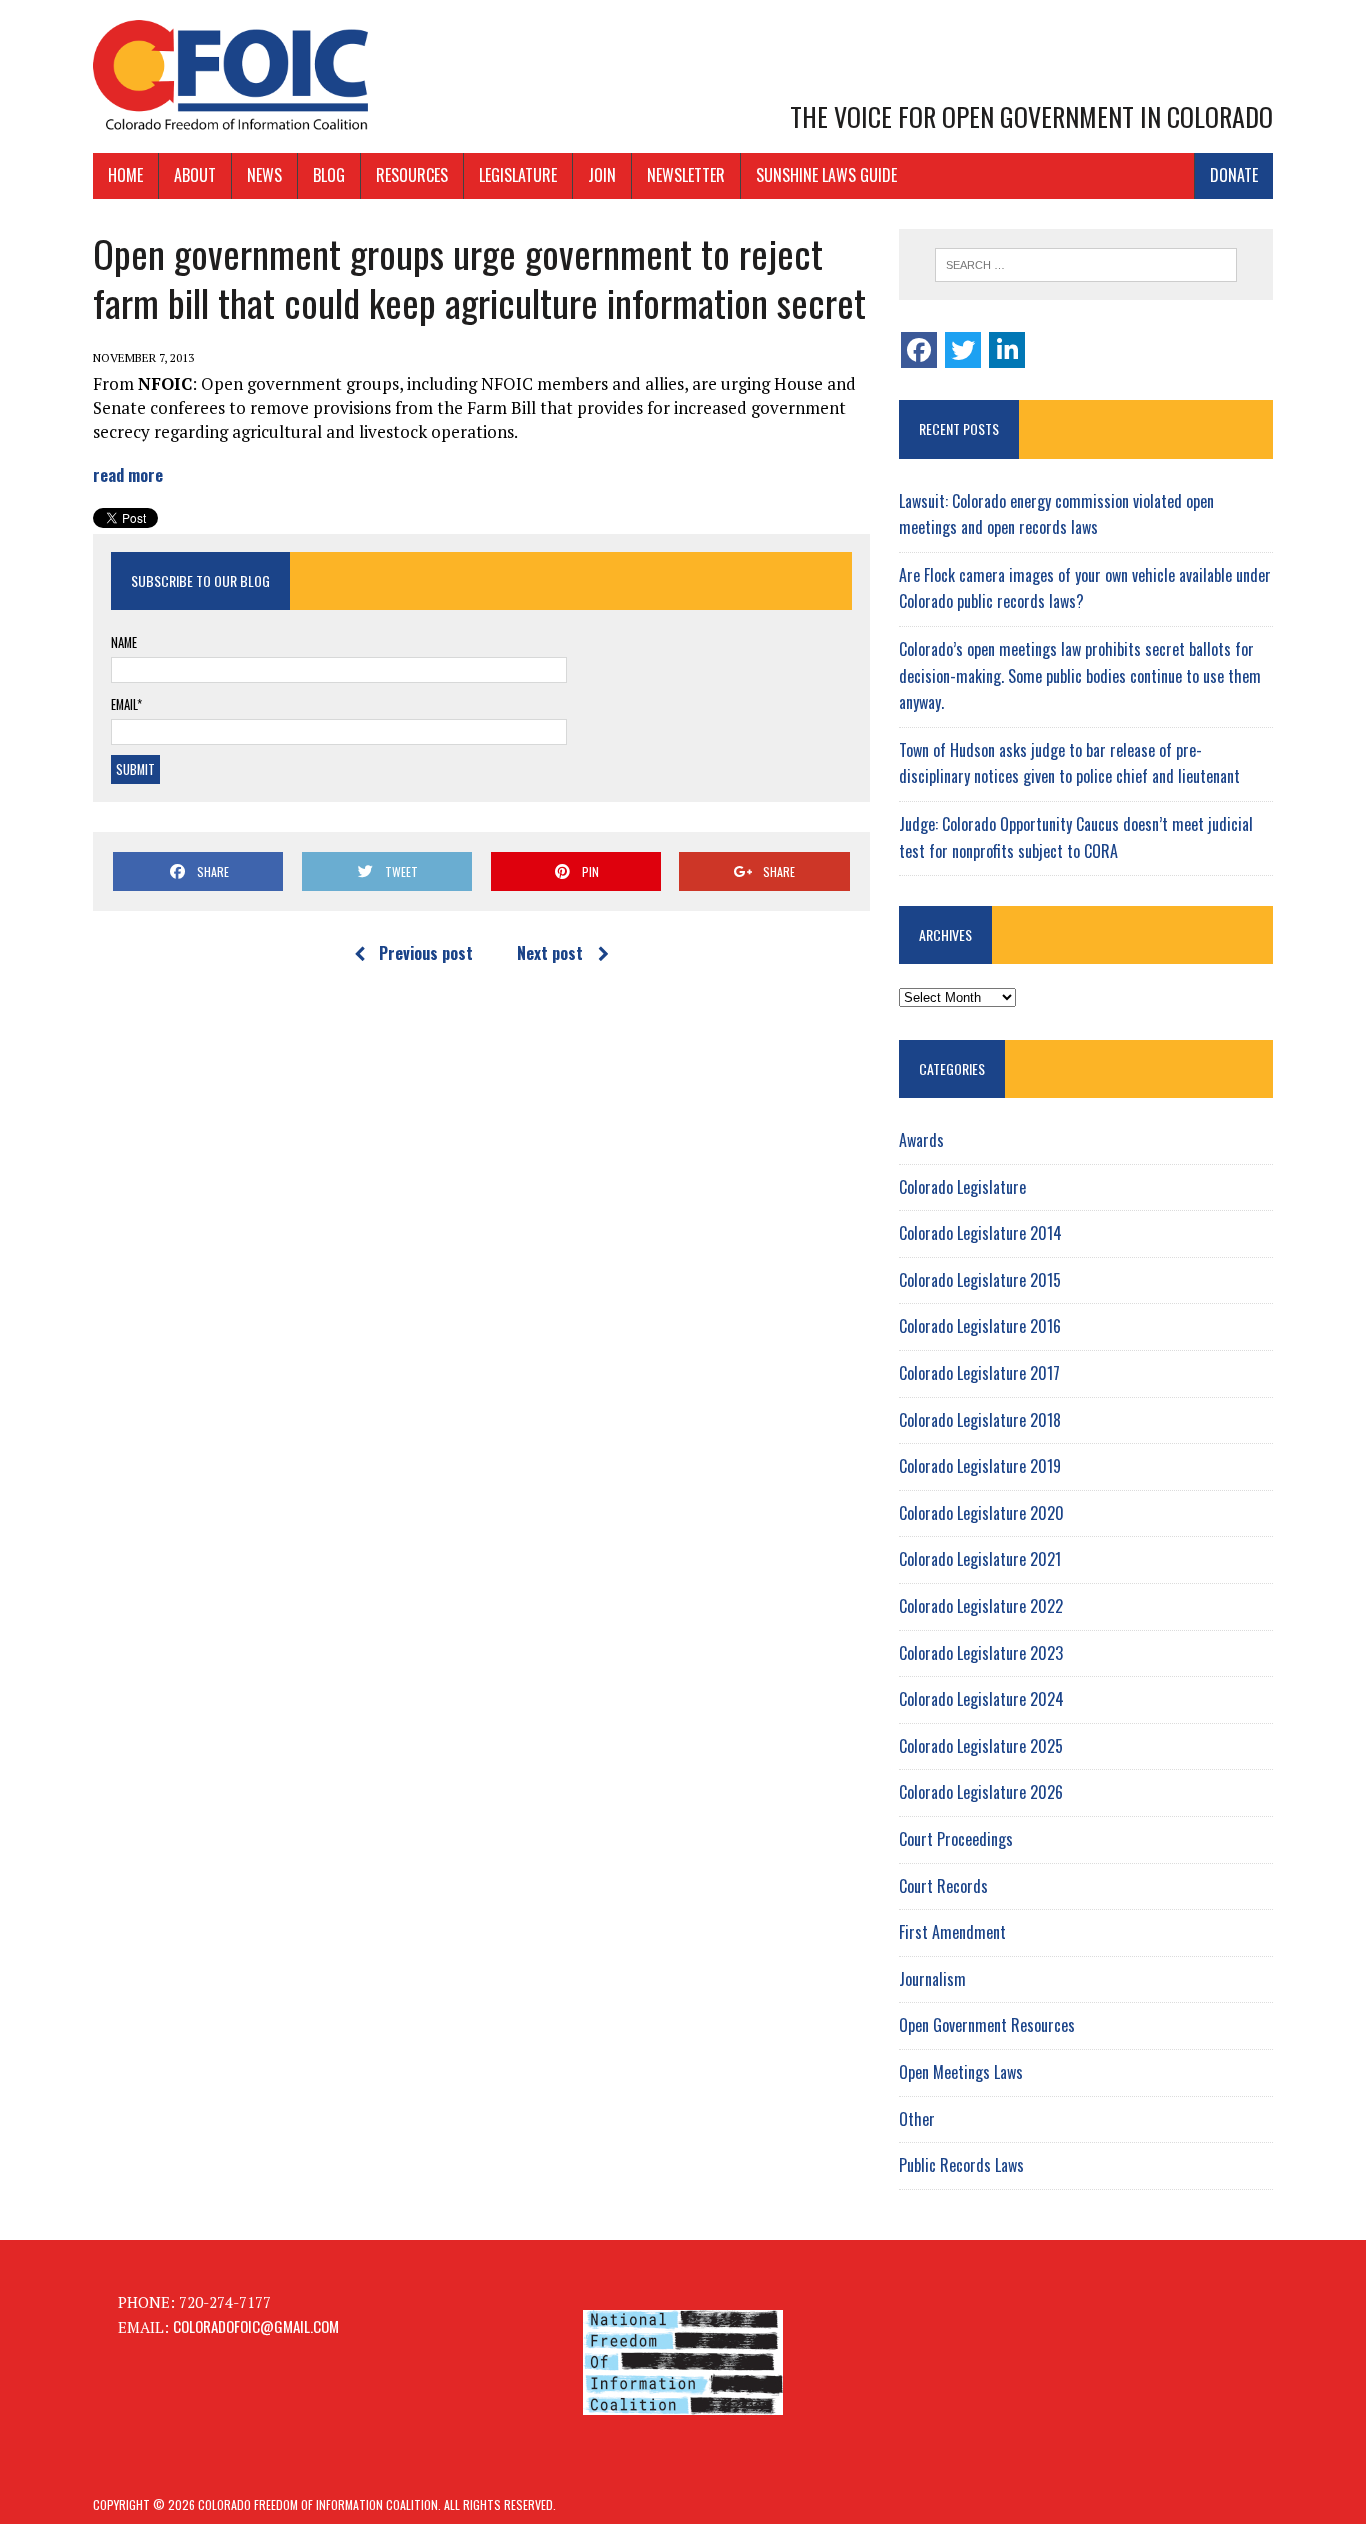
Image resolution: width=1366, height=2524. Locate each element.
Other (917, 2119)
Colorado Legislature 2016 (980, 1326)
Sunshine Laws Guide (826, 175)
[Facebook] (919, 350)
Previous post (426, 953)
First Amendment (952, 1932)
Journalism (932, 1979)
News (264, 175)
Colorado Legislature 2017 (979, 1373)
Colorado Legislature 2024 (981, 1699)
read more (128, 474)
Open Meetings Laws (961, 2072)
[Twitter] (963, 350)
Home (125, 175)
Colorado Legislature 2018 (980, 1420)
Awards (921, 1140)
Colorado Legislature (962, 1187)
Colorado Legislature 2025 (981, 1746)
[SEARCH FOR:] (1086, 265)
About (195, 175)
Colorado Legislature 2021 (980, 1559)
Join (602, 175)
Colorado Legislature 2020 (981, 1513)
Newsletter (686, 175)
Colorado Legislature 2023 (981, 1653)
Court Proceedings (956, 1839)
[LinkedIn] (1007, 350)
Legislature (518, 175)
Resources (412, 175)
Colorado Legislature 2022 (981, 1606)
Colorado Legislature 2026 (981, 1792)
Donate (1234, 175)
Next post (550, 953)
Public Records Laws (961, 2165)
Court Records (943, 1886)
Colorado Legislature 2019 (980, 1466)
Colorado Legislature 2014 (980, 1233)
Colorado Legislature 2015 (980, 1280)
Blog (329, 175)
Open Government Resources (987, 2025)
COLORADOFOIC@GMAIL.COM (256, 2326)
